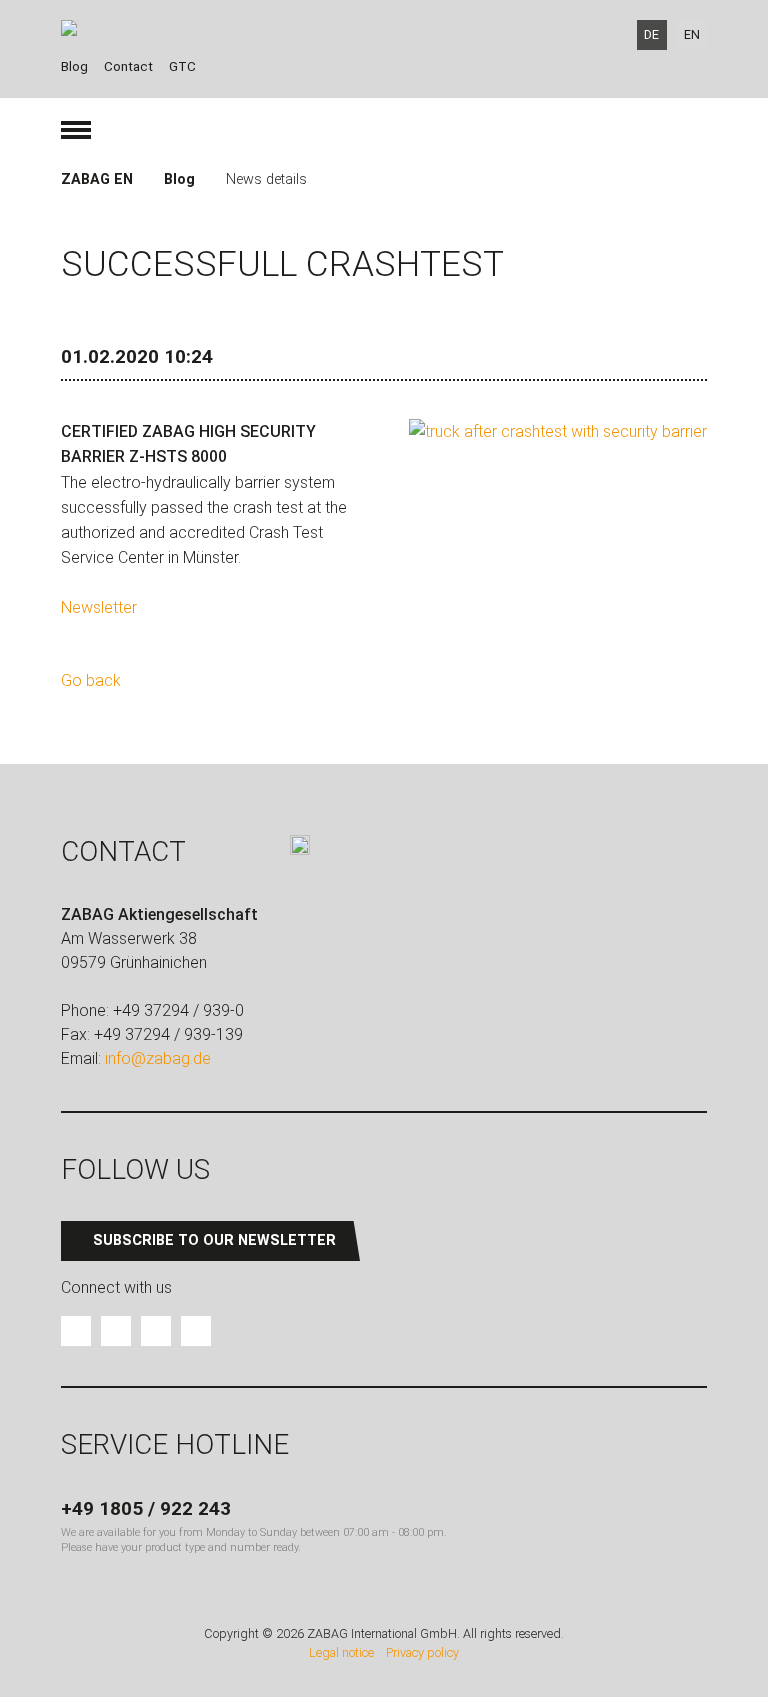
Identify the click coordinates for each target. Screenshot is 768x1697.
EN (692, 34)
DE (651, 34)
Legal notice (341, 1652)
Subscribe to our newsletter (214, 1240)
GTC (182, 66)
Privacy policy (422, 1652)
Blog (74, 66)
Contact (128, 66)
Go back (91, 680)
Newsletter (99, 607)
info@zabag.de (158, 1058)
